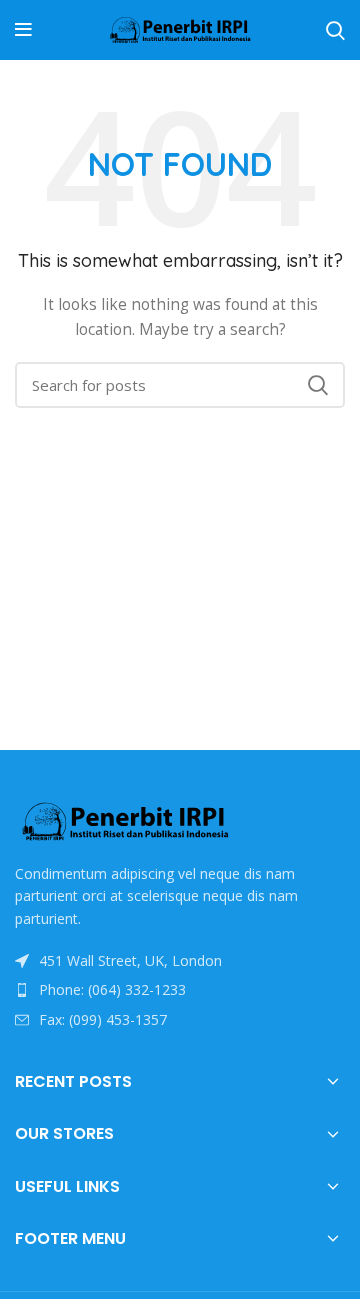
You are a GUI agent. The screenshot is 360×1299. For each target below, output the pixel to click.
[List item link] (180, 990)
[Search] (335, 30)
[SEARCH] (318, 385)
